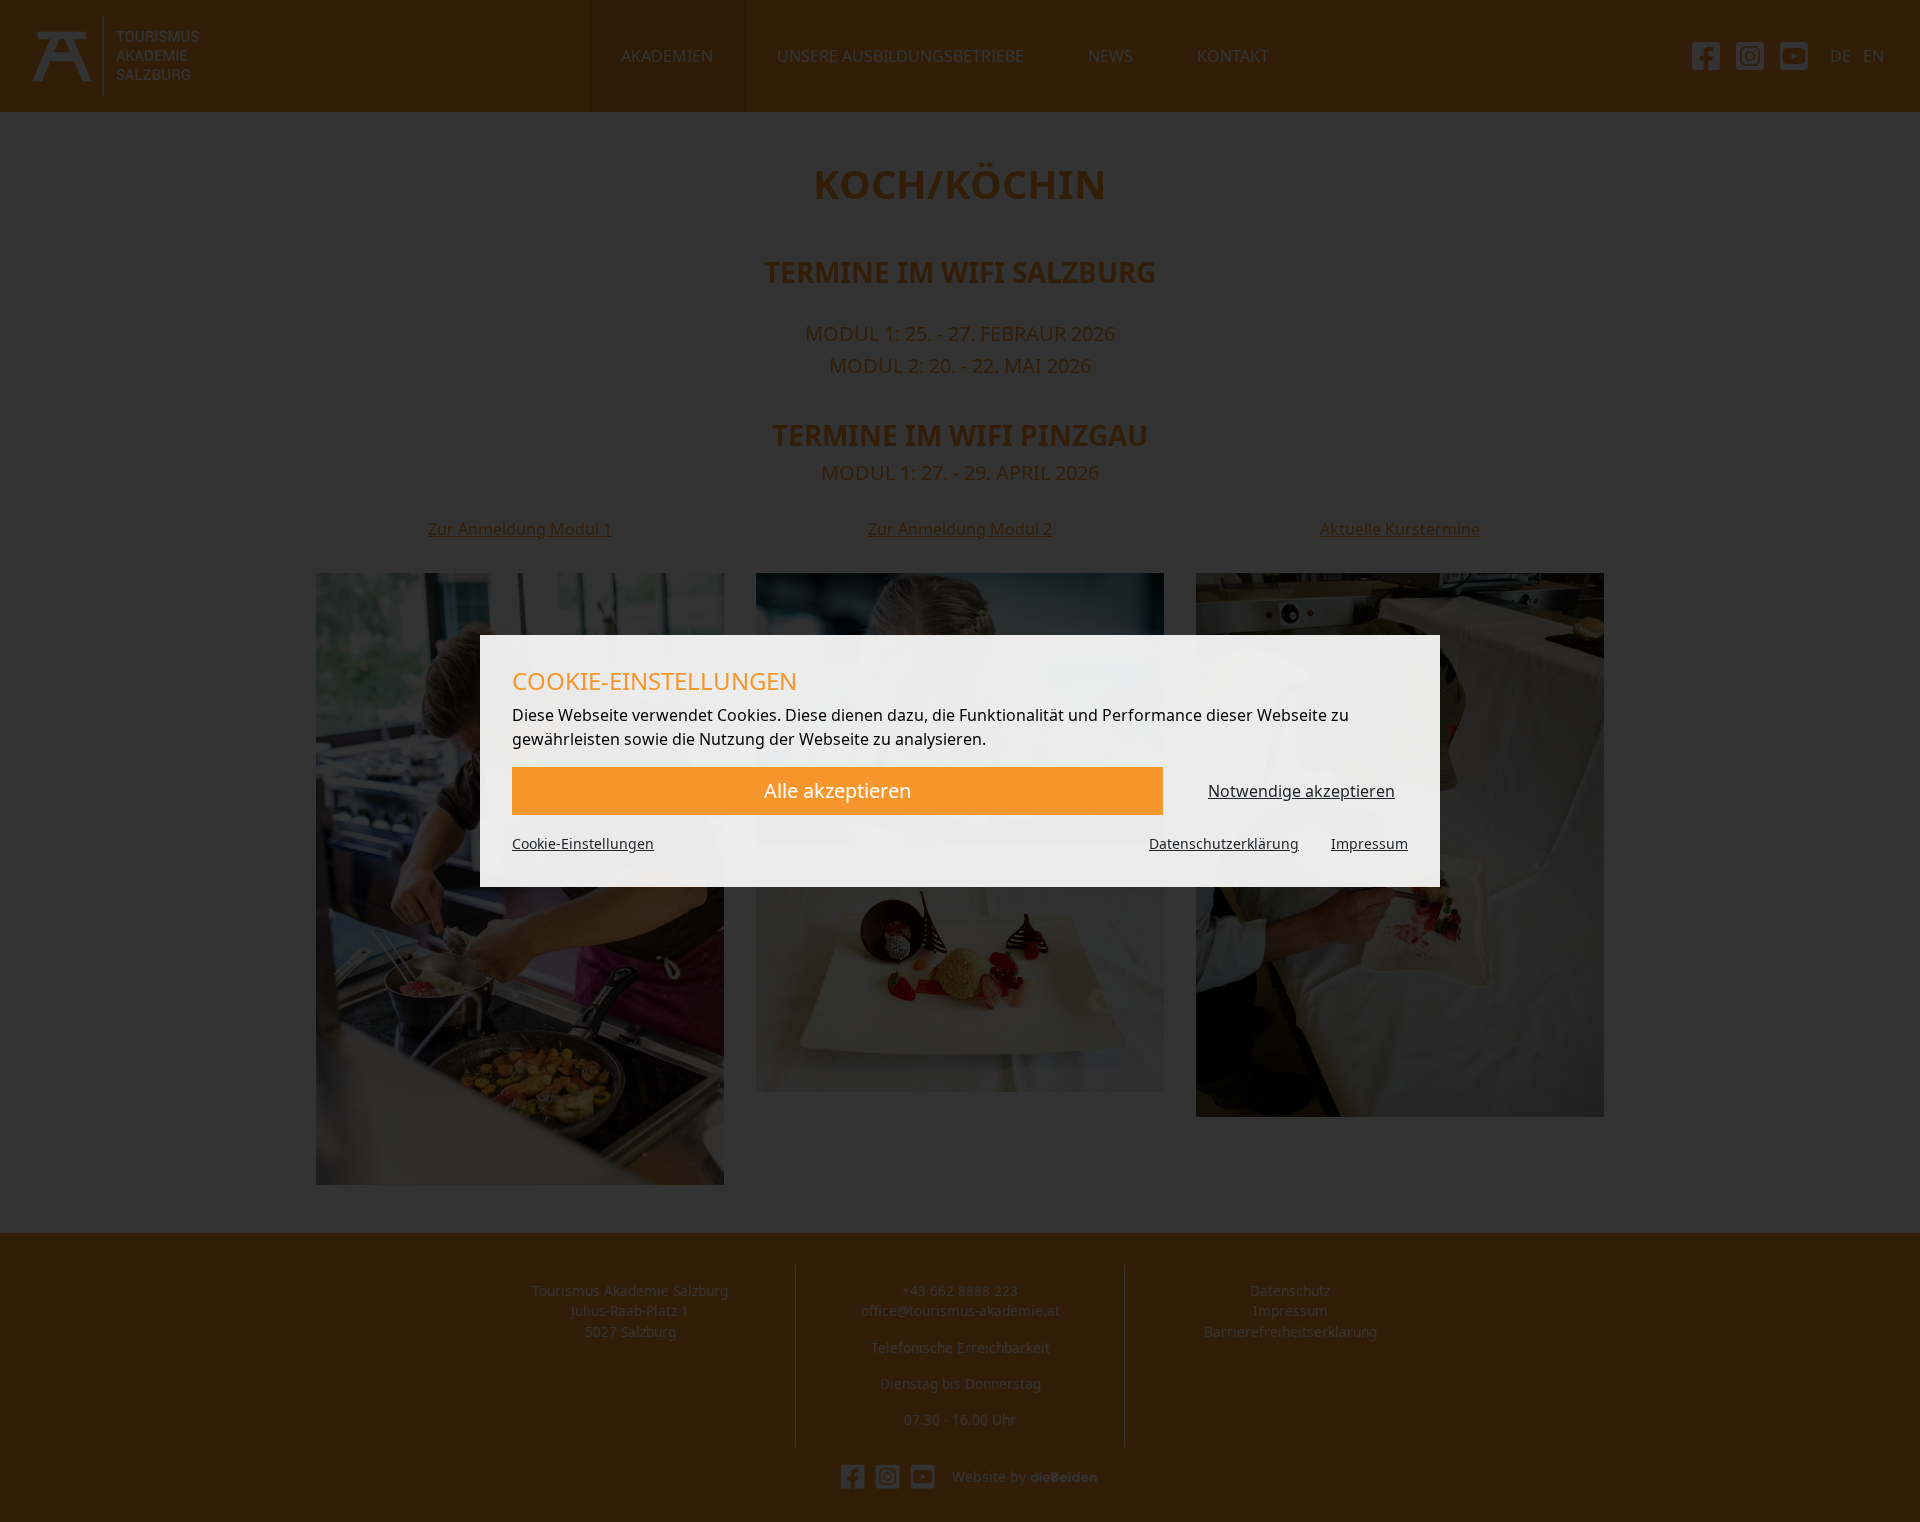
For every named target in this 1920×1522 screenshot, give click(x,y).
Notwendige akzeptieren (1301, 791)
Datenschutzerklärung (1224, 843)
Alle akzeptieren (837, 790)
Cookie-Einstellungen (583, 843)
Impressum (1369, 843)
